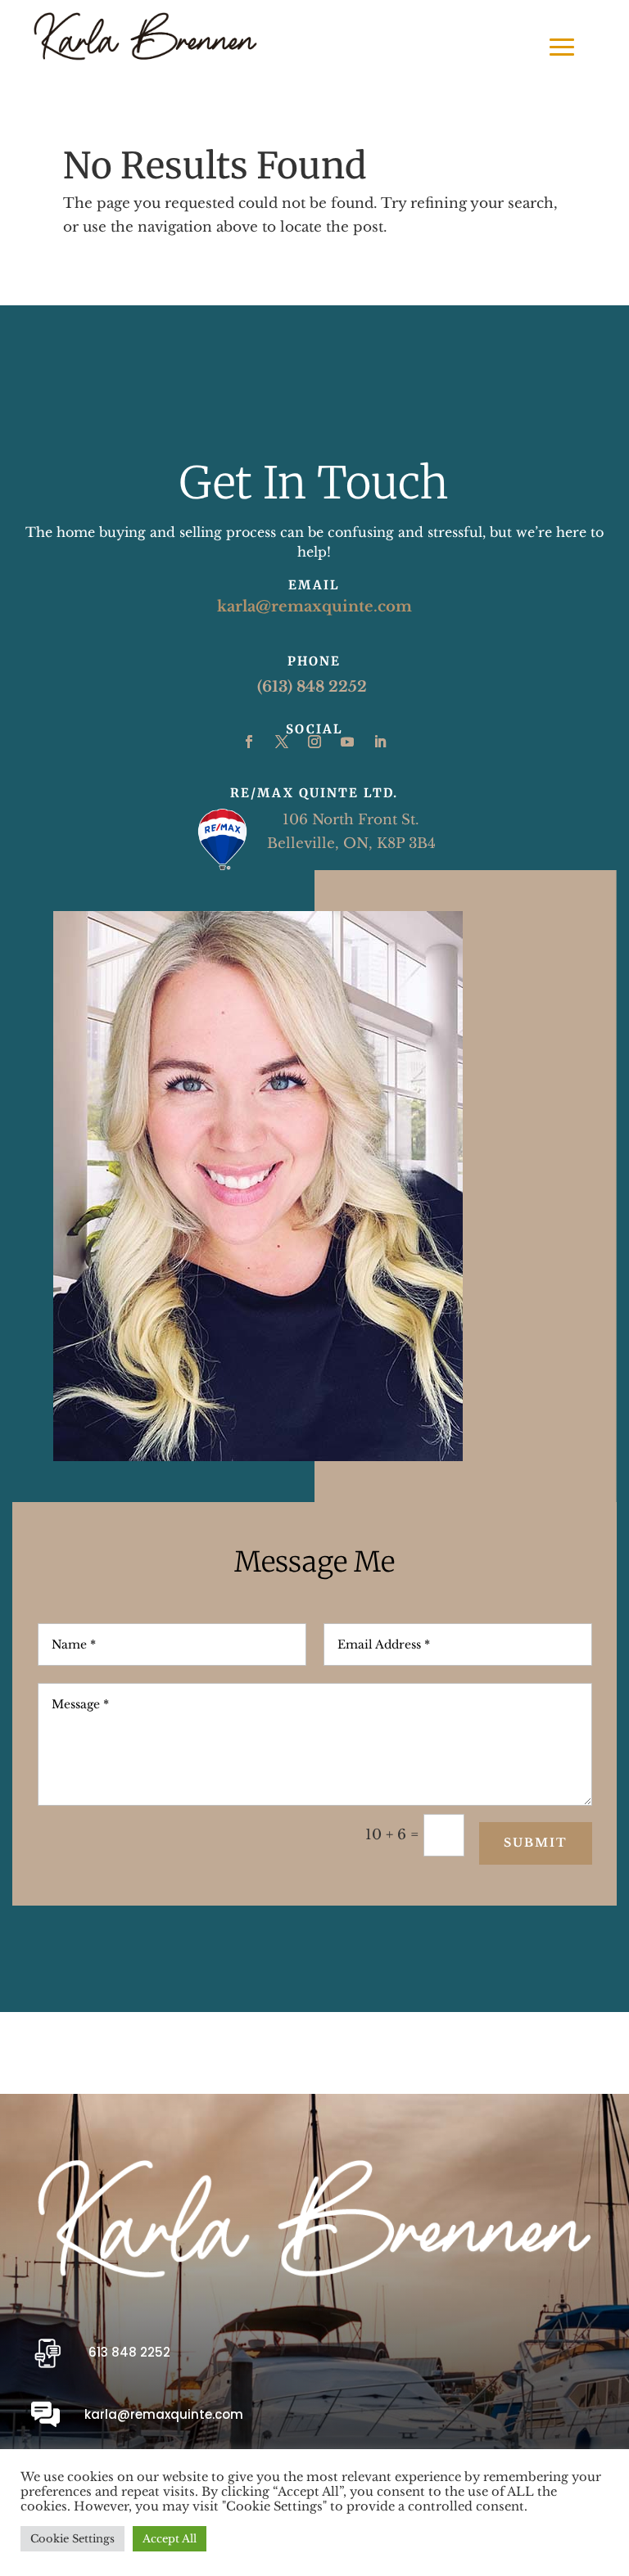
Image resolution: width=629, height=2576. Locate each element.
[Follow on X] (282, 742)
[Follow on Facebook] (249, 742)
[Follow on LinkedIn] (380, 742)
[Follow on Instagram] (314, 742)
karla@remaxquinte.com (314, 607)
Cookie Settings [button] (72, 2539)
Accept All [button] (170, 2539)
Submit (536, 1843)
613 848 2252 (129, 2352)
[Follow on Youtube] (347, 742)
